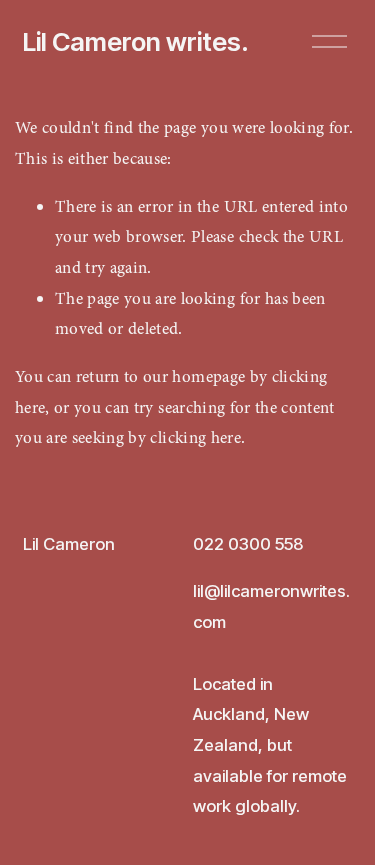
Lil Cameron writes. (136, 41)
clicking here (195, 437)
